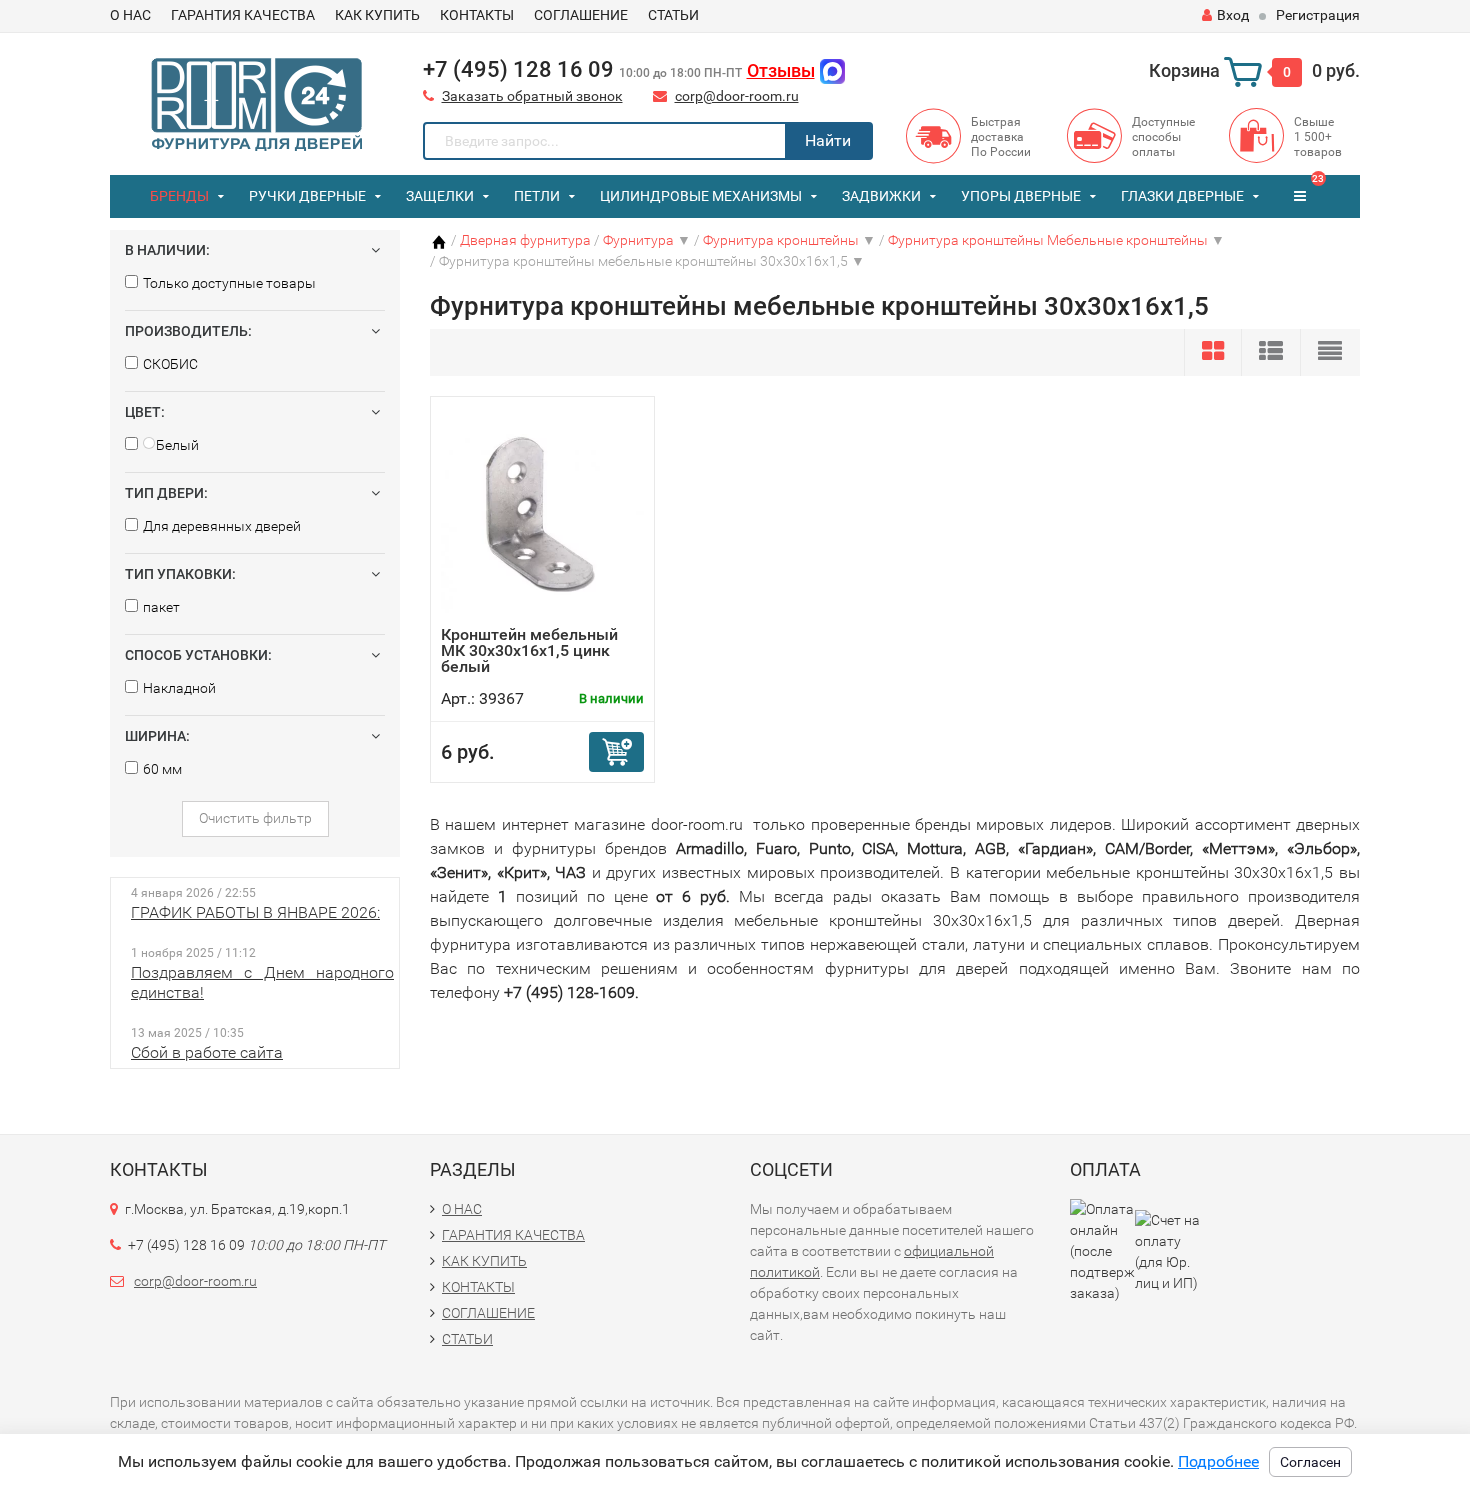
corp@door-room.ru (737, 96)
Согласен (1310, 1462)
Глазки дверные (1182, 196)
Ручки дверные (307, 196)
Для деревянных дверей (222, 526)
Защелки (440, 196)
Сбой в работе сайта (207, 1052)
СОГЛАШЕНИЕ (581, 15)
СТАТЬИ (673, 15)
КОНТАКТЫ (477, 15)
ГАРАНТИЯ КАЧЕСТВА (243, 15)
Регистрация (1318, 15)
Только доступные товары (229, 283)
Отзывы (781, 70)
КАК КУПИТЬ (377, 15)
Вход (1233, 15)
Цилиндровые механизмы (701, 196)
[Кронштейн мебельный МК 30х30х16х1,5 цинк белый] (542, 516)
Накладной (179, 688)
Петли (537, 196)
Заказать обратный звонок (532, 96)
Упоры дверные (1021, 196)
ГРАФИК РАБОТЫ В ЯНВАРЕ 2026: (255, 912)
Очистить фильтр (255, 818)
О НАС (130, 15)
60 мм (162, 769)
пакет (161, 607)
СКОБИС (170, 364)
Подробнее (1218, 1461)
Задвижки (881, 196)
